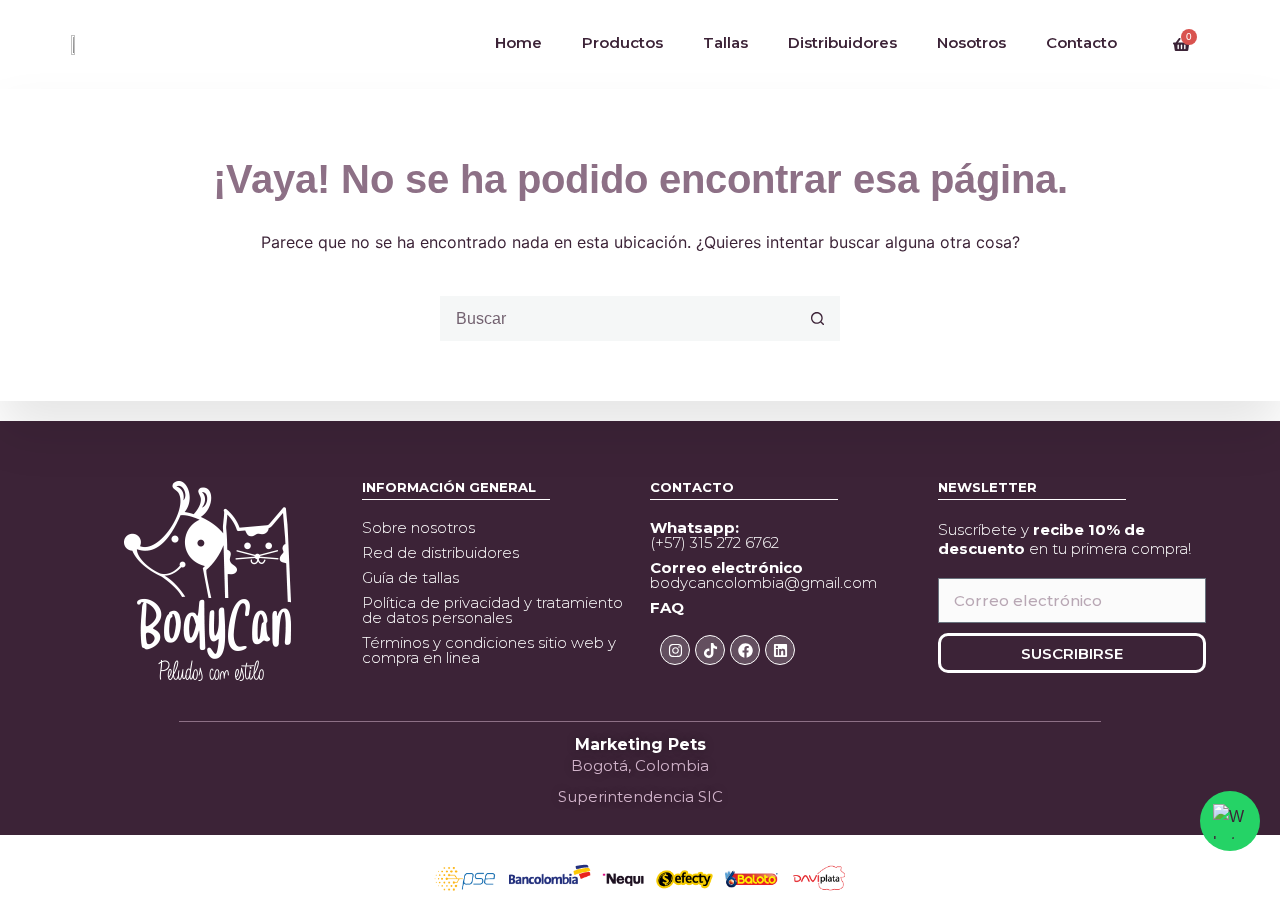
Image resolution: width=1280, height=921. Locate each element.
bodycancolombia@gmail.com (763, 575)
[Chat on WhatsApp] (1230, 821)
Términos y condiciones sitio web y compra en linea (489, 650)
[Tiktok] (710, 650)
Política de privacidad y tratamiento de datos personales (492, 610)
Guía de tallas (410, 577)
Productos (622, 42)
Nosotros (971, 42)
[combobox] (618, 318)
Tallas (725, 42)
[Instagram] (675, 650)
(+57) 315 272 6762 (714, 535)
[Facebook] (745, 650)
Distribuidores (842, 42)
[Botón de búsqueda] (817, 318)
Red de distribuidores (440, 552)
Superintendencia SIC (640, 796)
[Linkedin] (780, 650)
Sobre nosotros (418, 527)
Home (518, 42)
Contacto (1081, 42)
